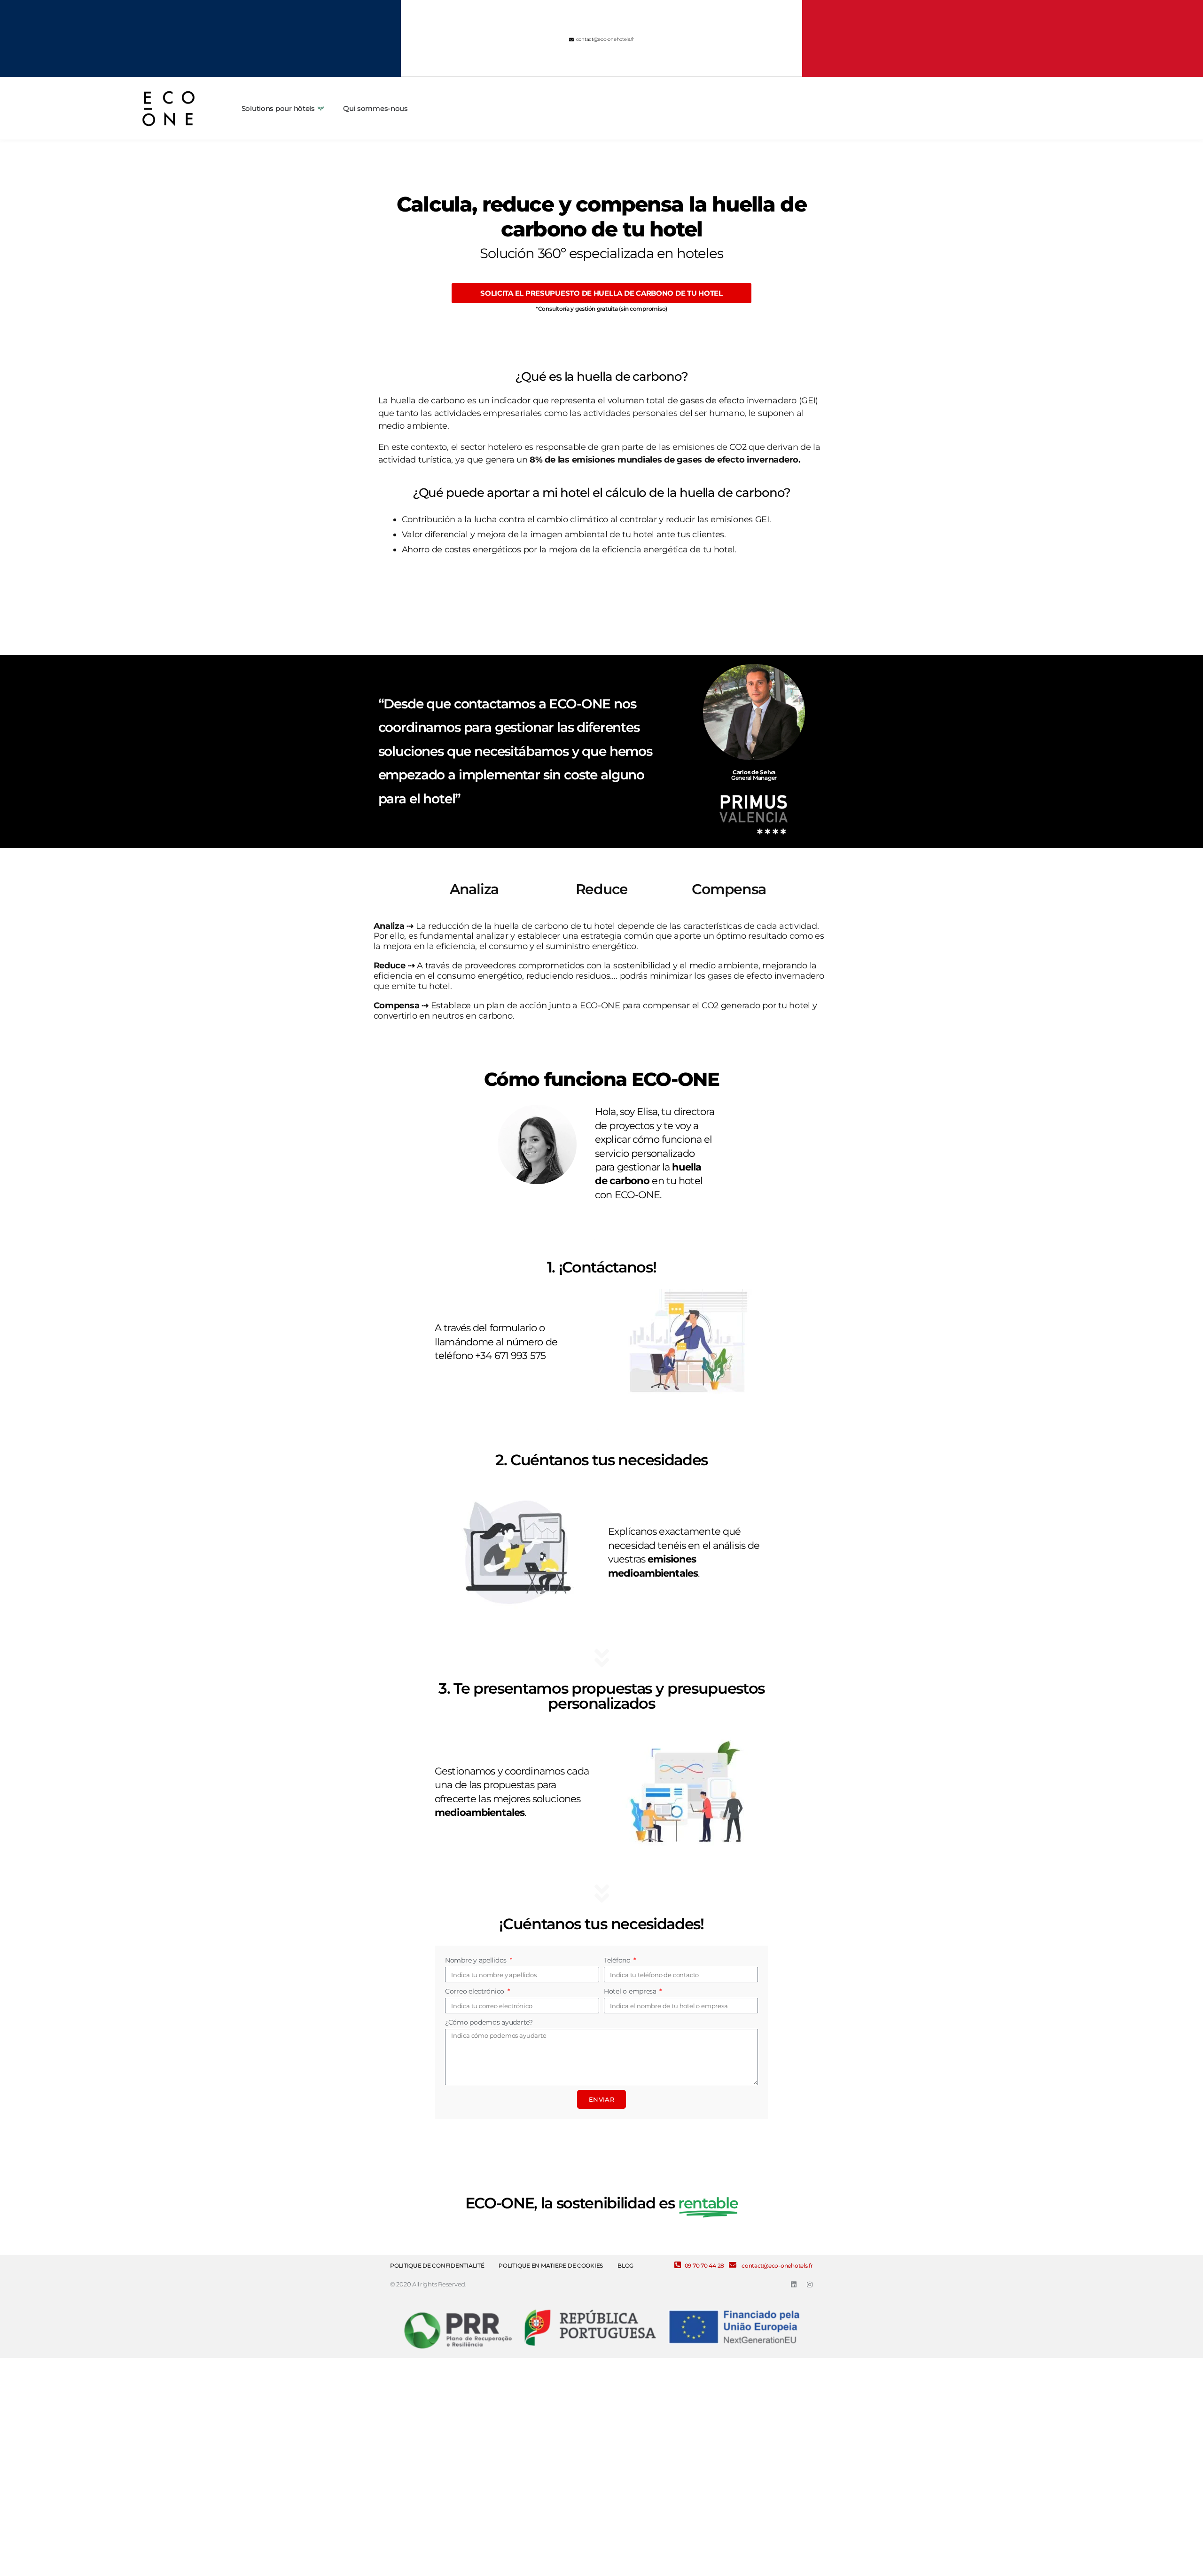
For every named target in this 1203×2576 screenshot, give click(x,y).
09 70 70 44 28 (704, 2266)
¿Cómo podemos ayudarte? (489, 2022)
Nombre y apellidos (477, 1960)
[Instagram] (810, 2285)
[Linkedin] (794, 2285)
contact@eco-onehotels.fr (777, 2266)
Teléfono (618, 1960)
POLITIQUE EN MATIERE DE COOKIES (551, 2266)
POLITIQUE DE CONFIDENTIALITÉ (437, 2266)
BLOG (625, 2266)
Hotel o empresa (631, 1991)
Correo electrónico (476, 1991)
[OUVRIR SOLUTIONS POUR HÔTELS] (321, 109)
